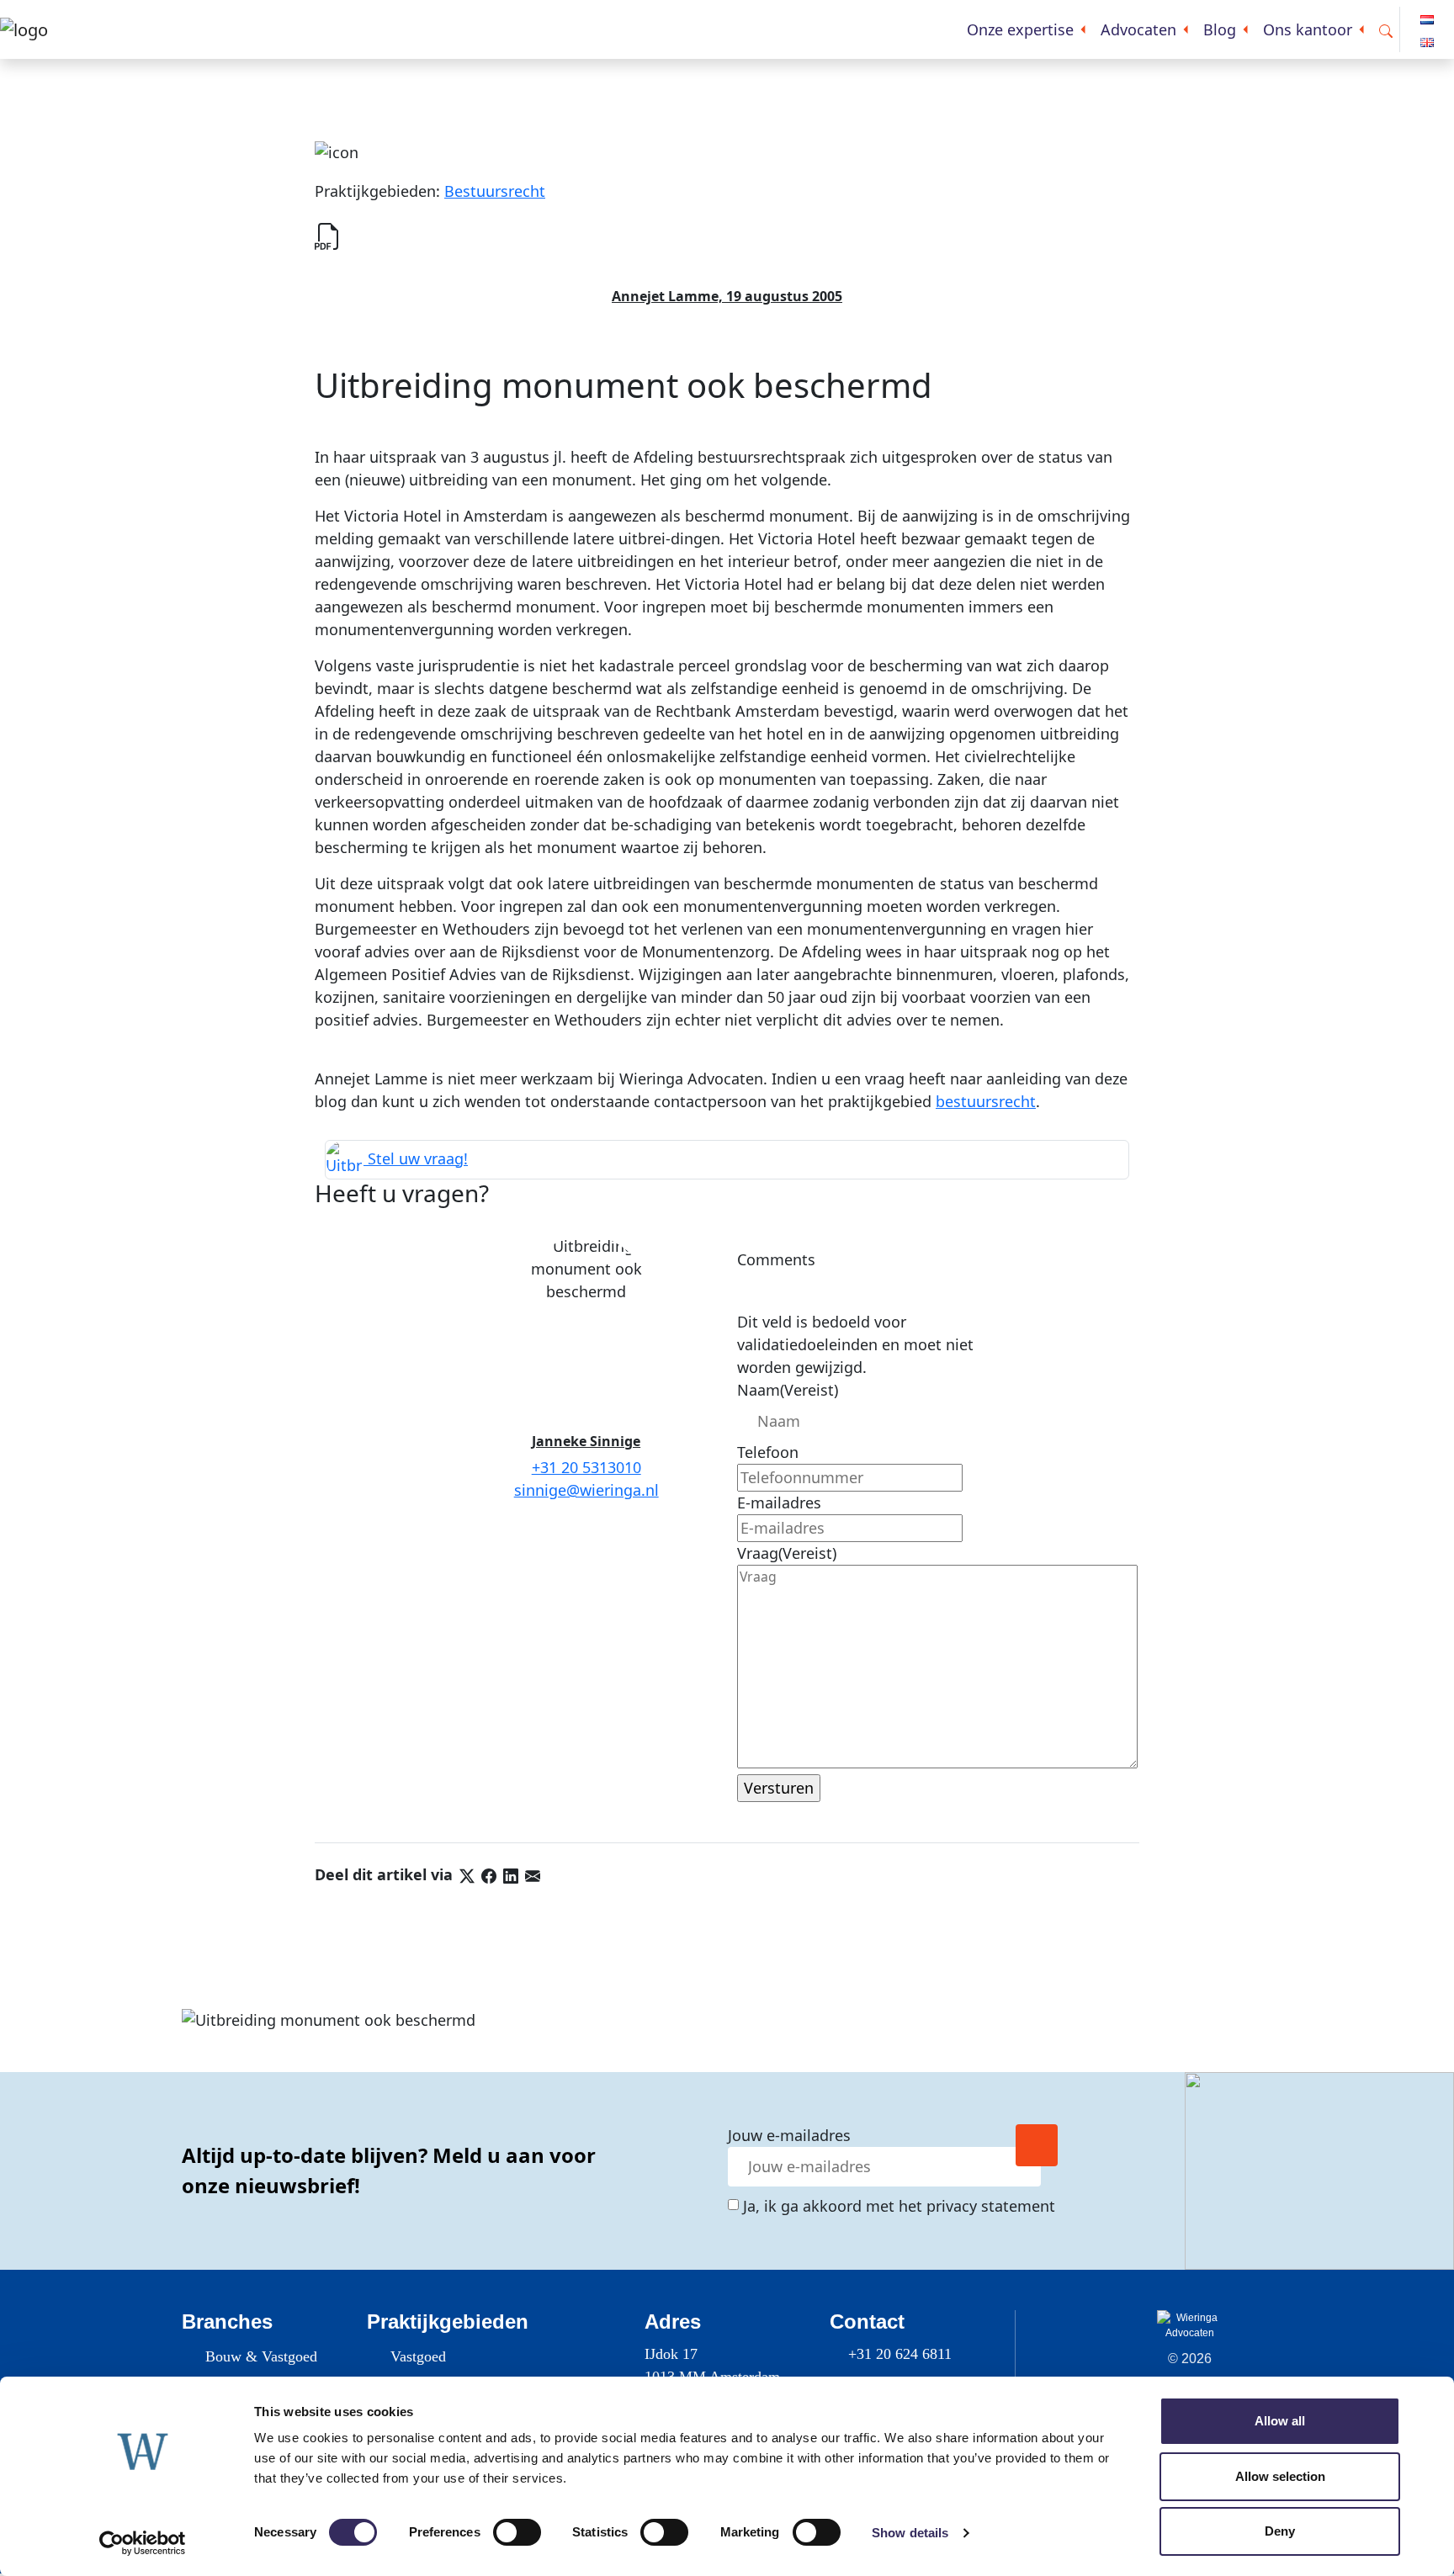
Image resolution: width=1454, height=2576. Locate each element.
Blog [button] (1220, 29)
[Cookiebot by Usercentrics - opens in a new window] (143, 2543)
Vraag (787, 1553)
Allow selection (1280, 2476)
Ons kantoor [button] (1308, 29)
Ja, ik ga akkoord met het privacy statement (899, 2206)
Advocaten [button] (1138, 29)
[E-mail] (533, 1874)
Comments (776, 1259)
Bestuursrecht (495, 191)
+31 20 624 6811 (900, 2354)
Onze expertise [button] (1020, 29)
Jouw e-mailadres (789, 2135)
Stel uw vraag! (416, 1158)
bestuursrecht (986, 1101)
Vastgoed (418, 2356)
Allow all (1280, 2421)
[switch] (517, 2532)
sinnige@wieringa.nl (586, 1490)
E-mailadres (779, 1503)
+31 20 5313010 (586, 1467)
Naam (788, 1390)
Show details (910, 2533)
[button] (1386, 30)
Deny (1280, 2531)
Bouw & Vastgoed (261, 2356)
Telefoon (768, 1452)
